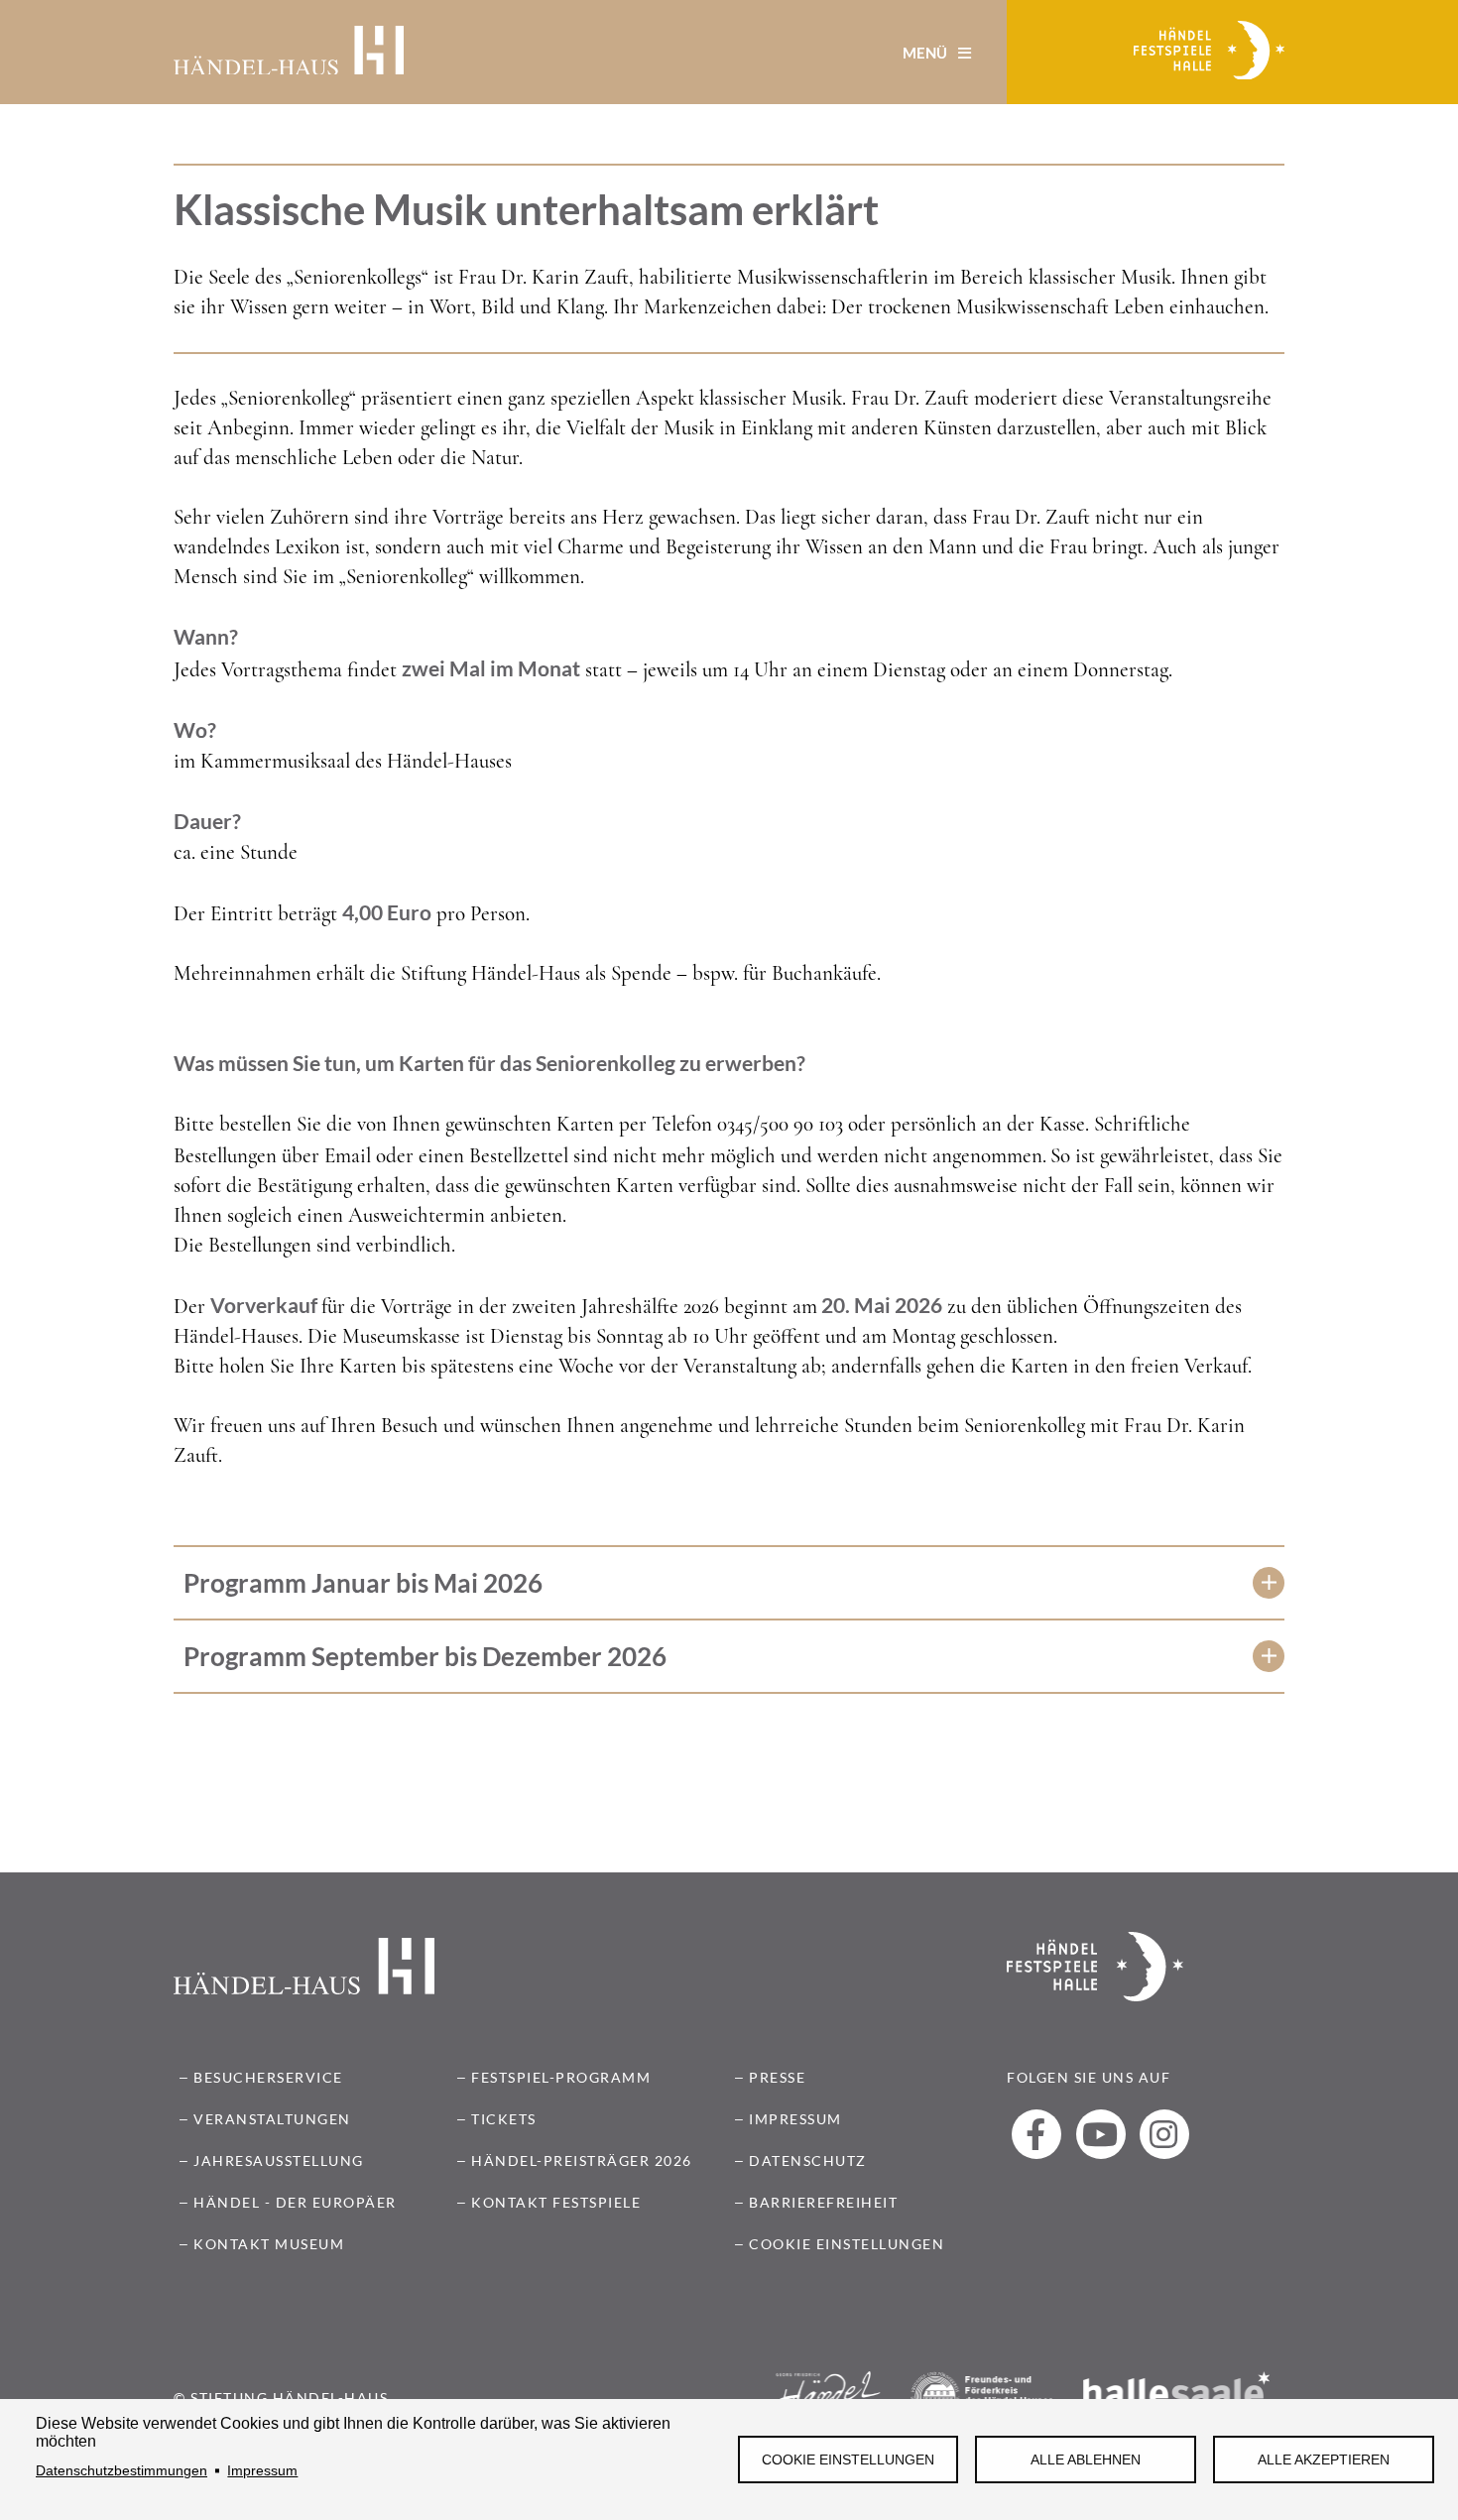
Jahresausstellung (279, 2160)
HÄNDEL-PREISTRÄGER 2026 (582, 2160)
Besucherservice (268, 2077)
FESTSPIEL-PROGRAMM (561, 2077)
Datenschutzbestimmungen (121, 2471)
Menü (926, 53)
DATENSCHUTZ (808, 2160)
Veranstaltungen (272, 2119)
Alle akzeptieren (1324, 2460)
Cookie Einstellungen (848, 2460)
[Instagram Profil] (1164, 2134)
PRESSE (777, 2077)
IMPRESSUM (795, 2119)
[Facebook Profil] (1036, 2134)
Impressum (262, 2471)
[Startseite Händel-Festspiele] (1209, 53)
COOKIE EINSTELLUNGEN (847, 2244)
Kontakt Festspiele (556, 2202)
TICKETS (504, 2119)
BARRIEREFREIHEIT (823, 2202)
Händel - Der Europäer (295, 2202)
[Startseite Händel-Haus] (289, 53)
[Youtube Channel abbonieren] (1101, 2134)
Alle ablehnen (1086, 2460)
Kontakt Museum (269, 2244)
